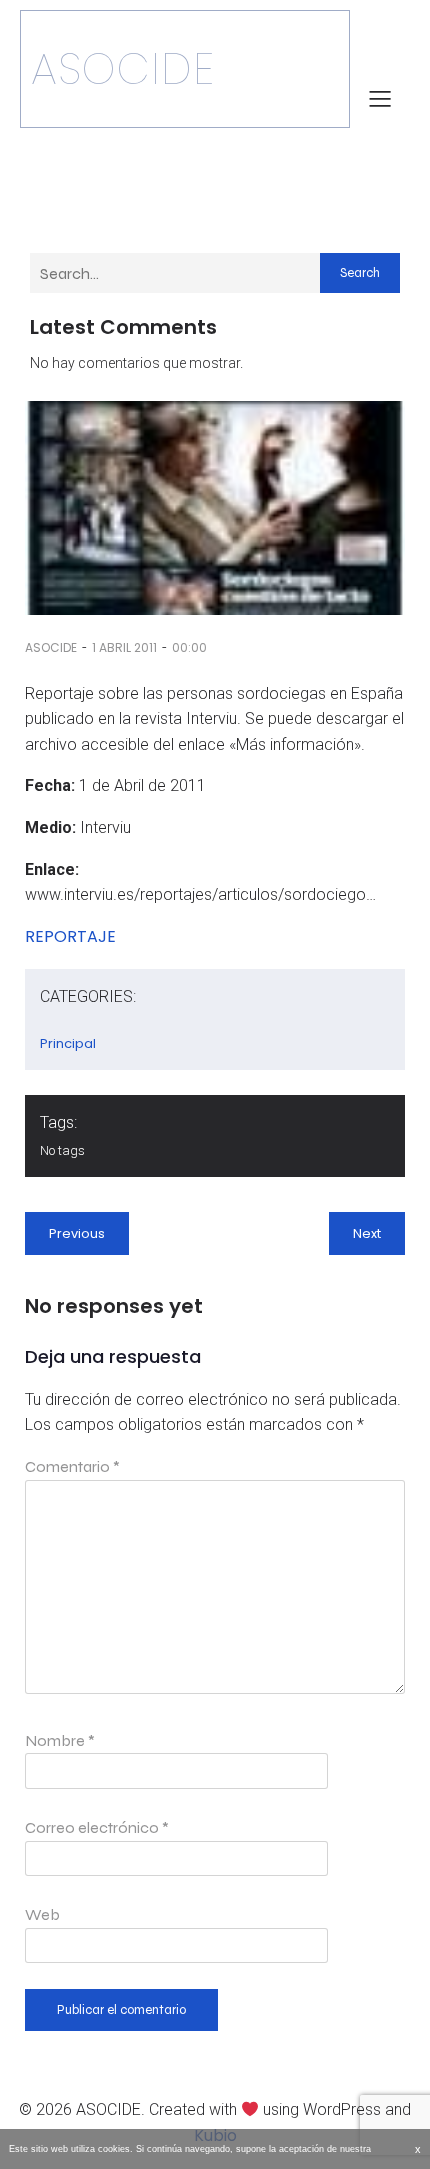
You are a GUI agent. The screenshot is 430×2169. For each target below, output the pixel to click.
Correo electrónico (97, 1827)
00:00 (189, 647)
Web (42, 1914)
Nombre (60, 1740)
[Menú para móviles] (380, 98)
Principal (68, 1043)
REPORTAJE (70, 936)
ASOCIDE (51, 647)
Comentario (72, 1466)
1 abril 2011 (124, 647)
